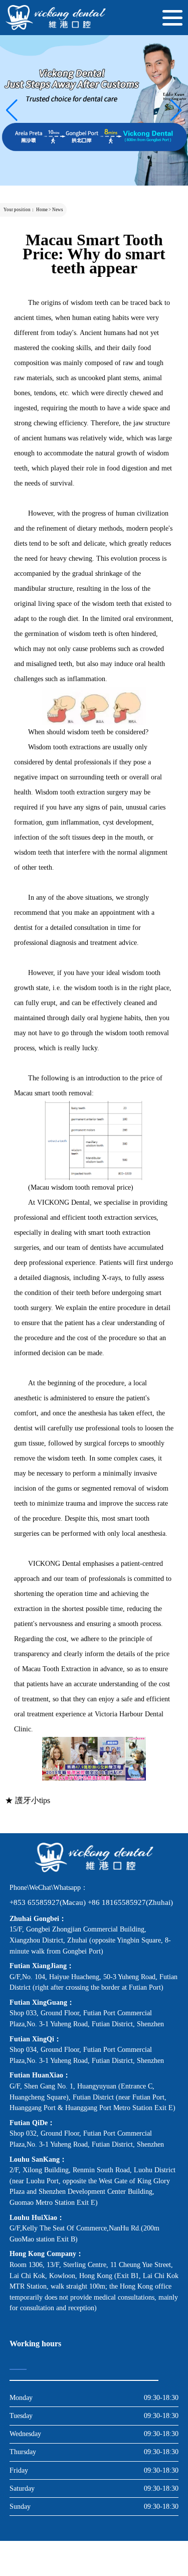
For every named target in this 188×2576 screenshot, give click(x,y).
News (58, 210)
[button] (12, 110)
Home (42, 210)
